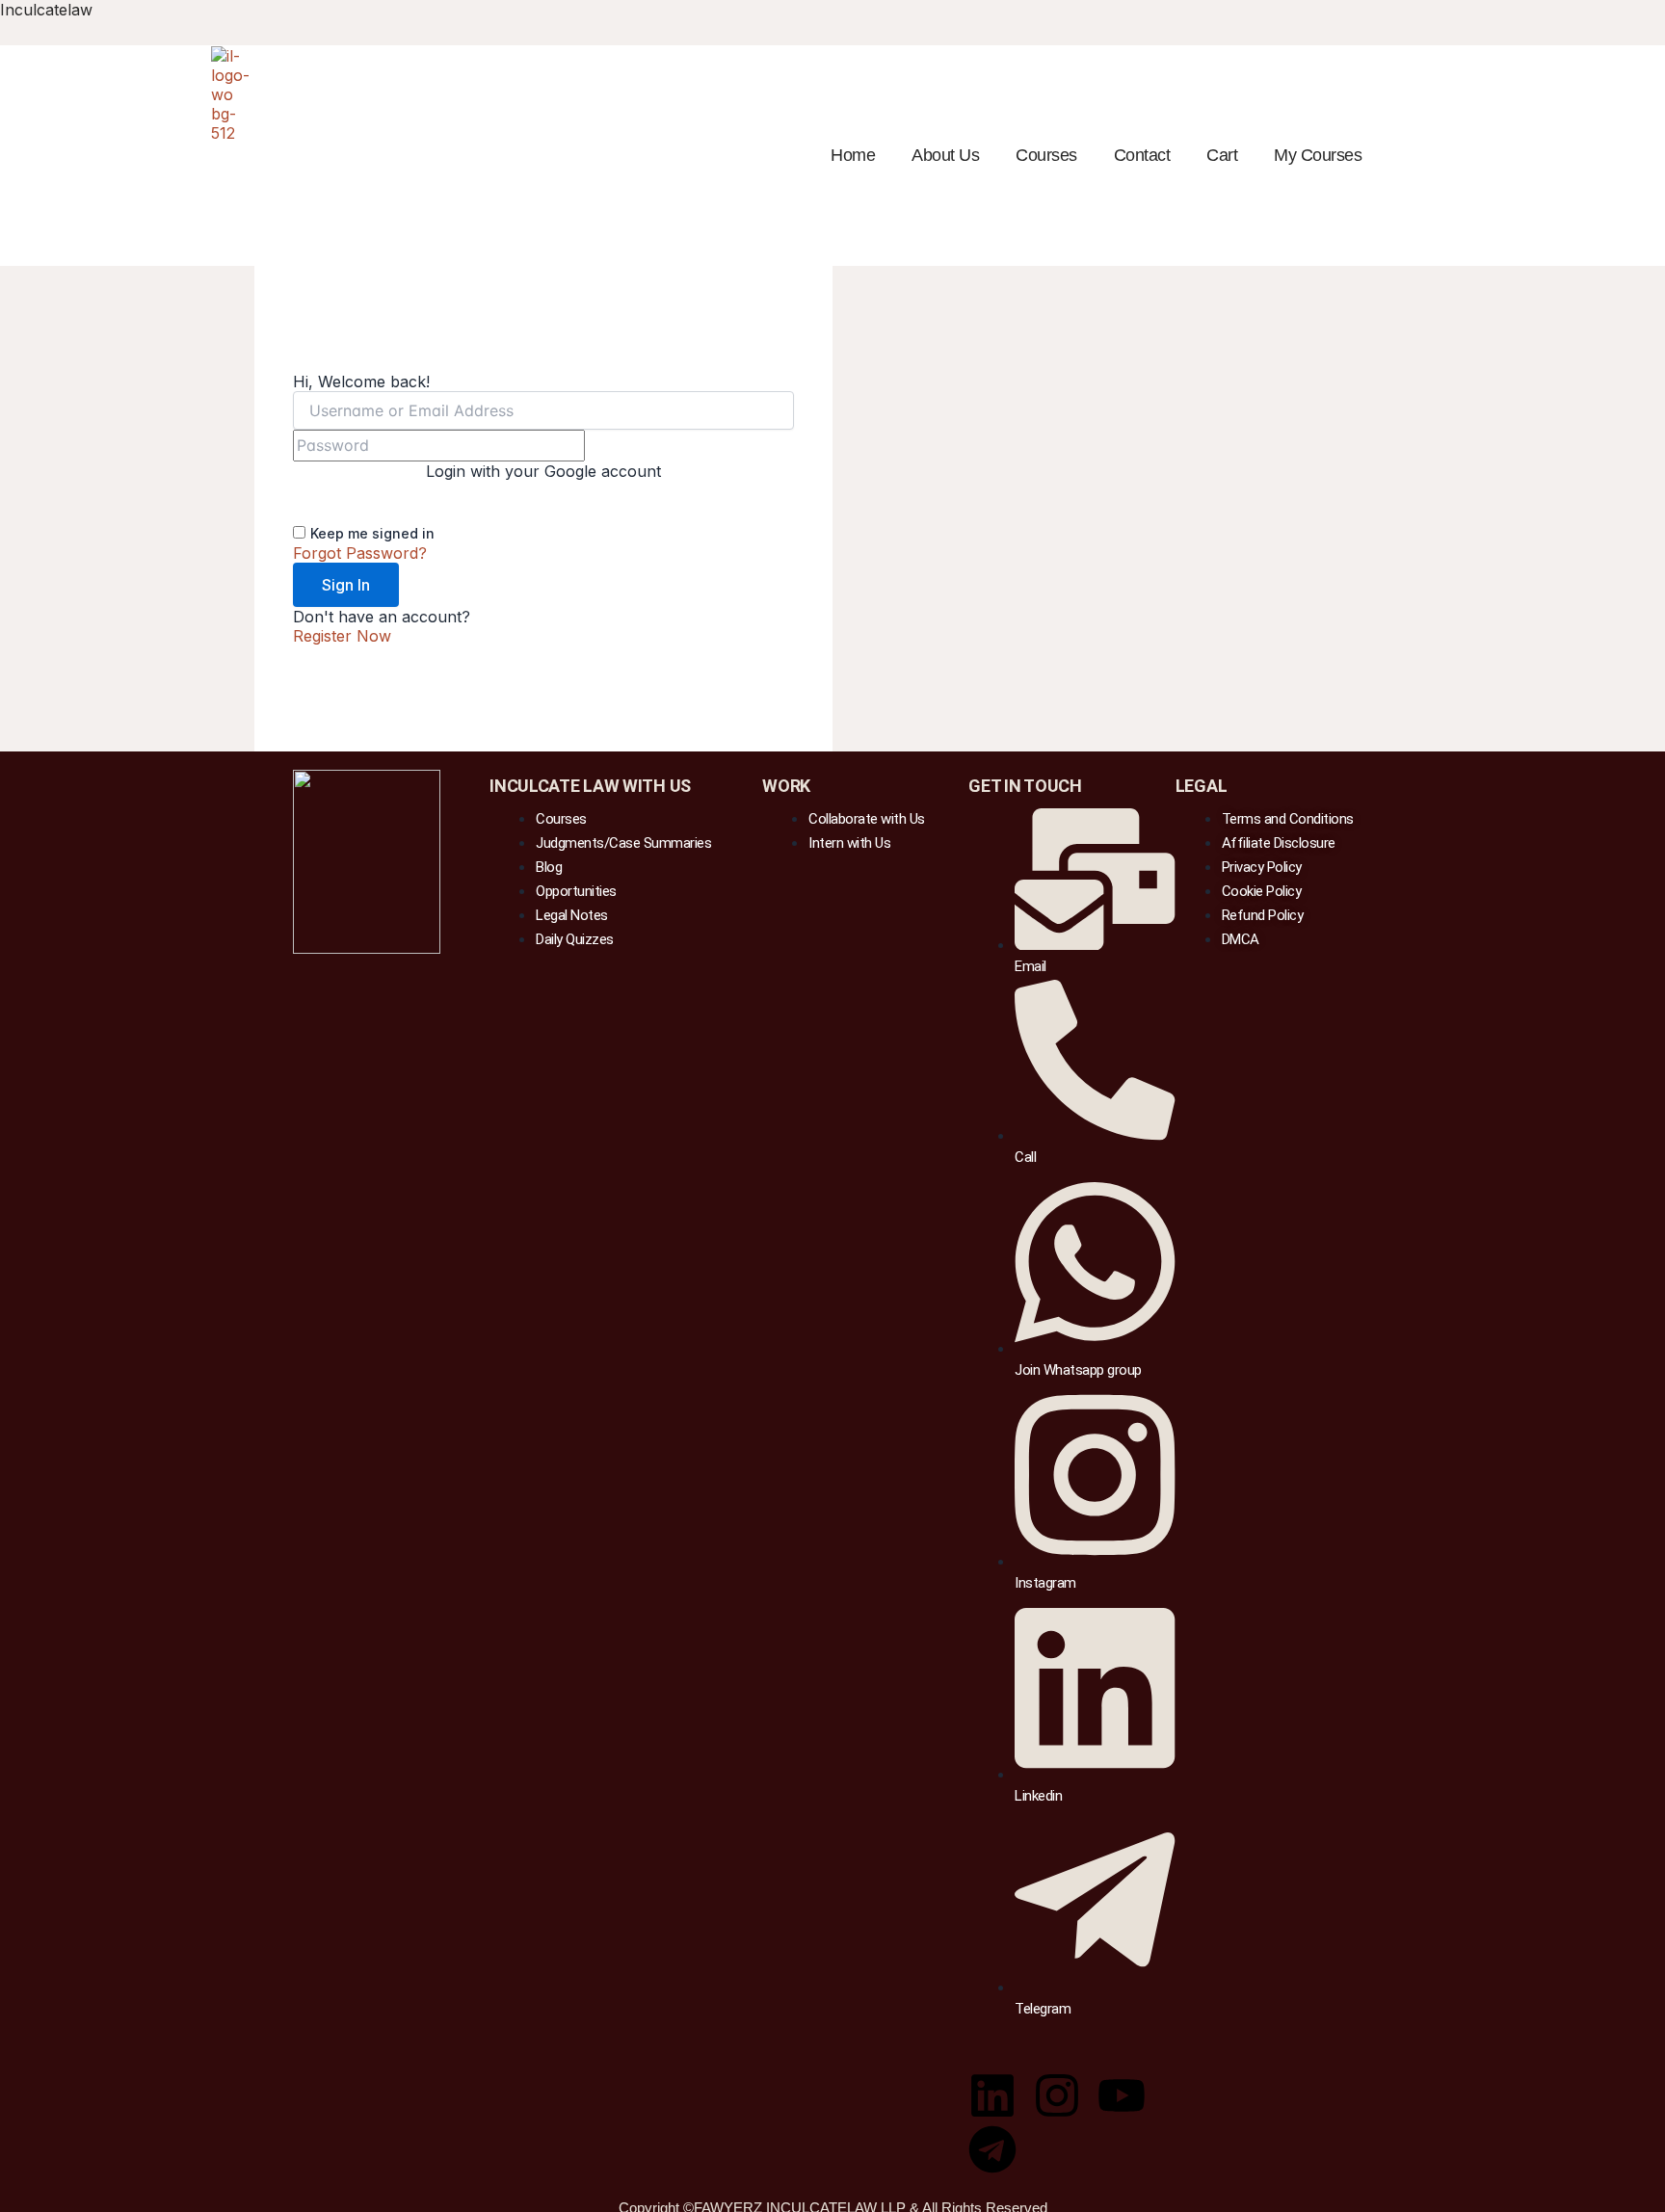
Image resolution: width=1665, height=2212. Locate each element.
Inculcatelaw (46, 10)
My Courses (1318, 155)
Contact (1142, 155)
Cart (1222, 155)
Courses (1046, 155)
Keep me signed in (372, 533)
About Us (945, 155)
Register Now (342, 636)
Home (853, 155)
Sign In (346, 585)
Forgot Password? (360, 553)
